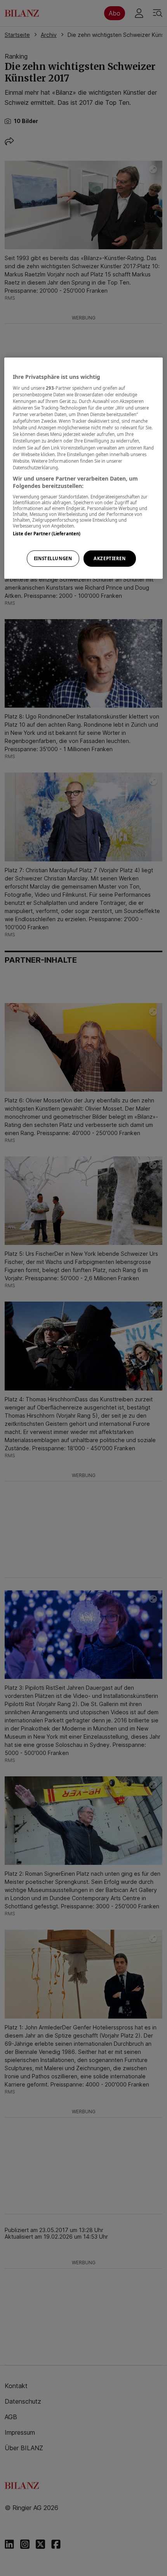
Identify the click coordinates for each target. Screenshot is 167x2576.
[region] (84, 468)
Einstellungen (53, 558)
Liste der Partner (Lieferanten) (47, 534)
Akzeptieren (110, 558)
